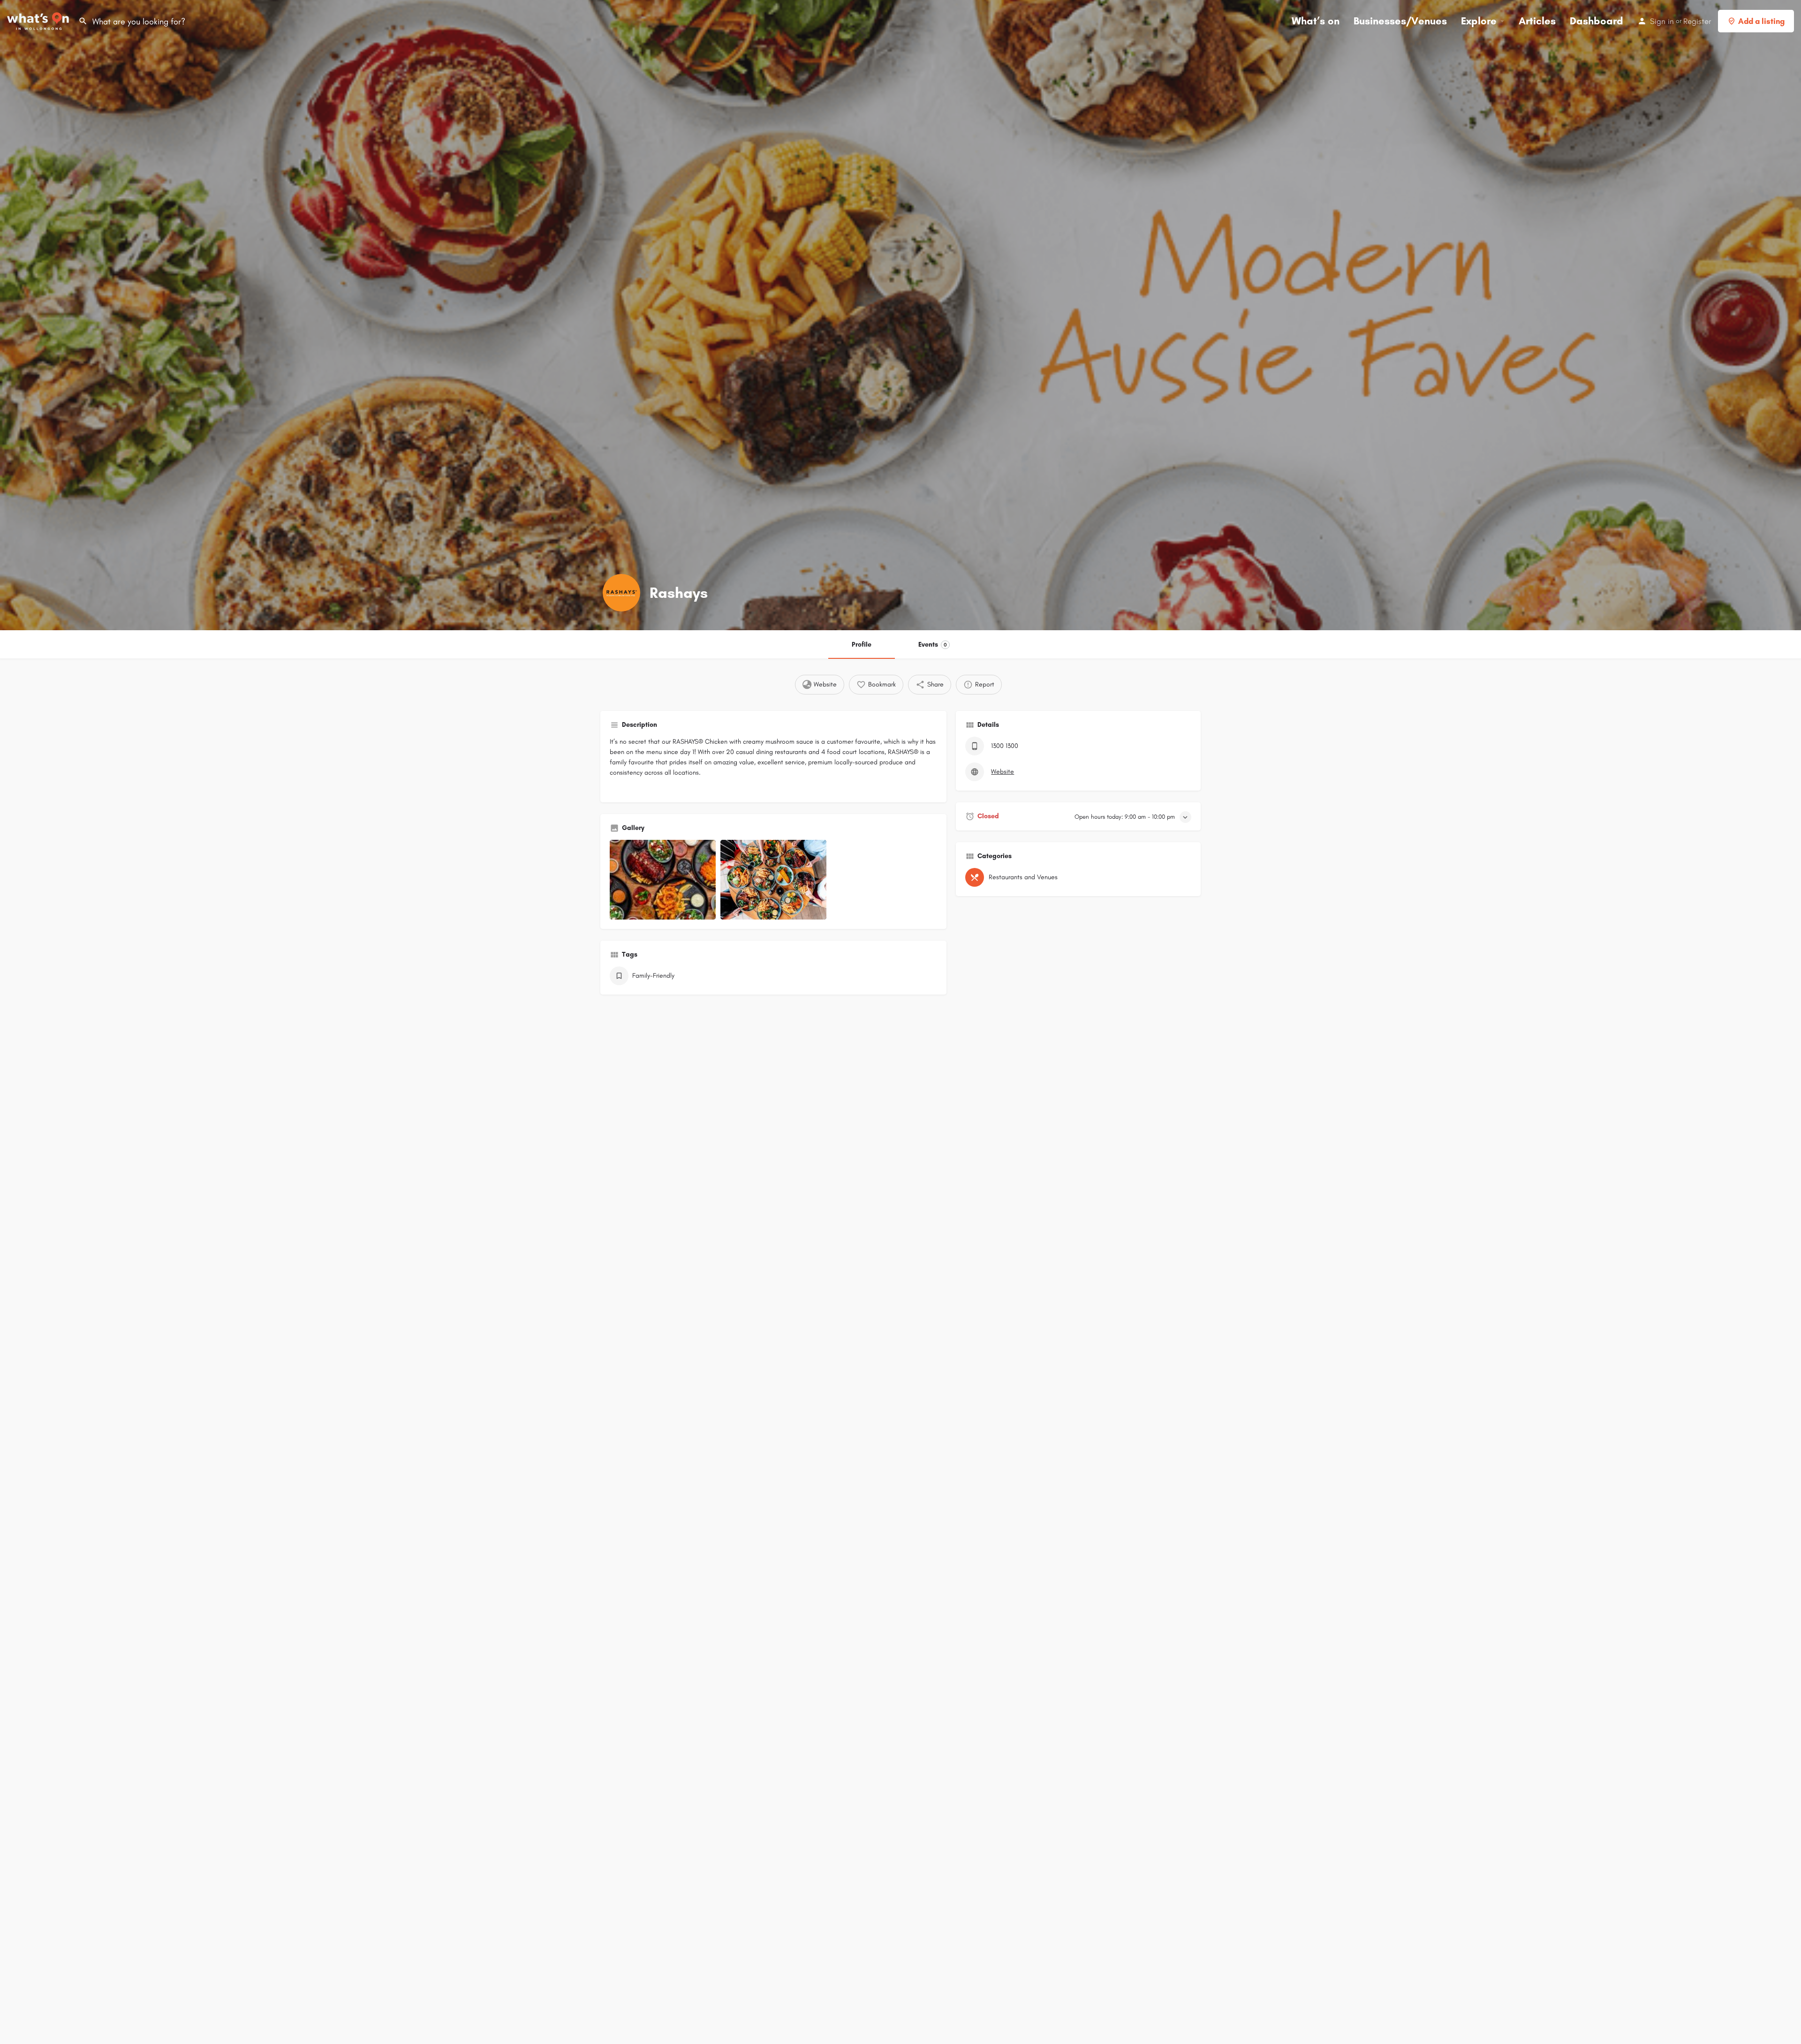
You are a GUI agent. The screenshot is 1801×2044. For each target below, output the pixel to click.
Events (933, 645)
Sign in (1662, 21)
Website (1003, 772)
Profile (862, 645)
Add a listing (1761, 21)
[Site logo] (39, 20)
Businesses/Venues (1400, 21)
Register (1697, 21)
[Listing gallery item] (663, 880)
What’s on (1316, 21)
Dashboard (1597, 21)
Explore (1479, 21)
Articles (1537, 21)
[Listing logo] (621, 593)
